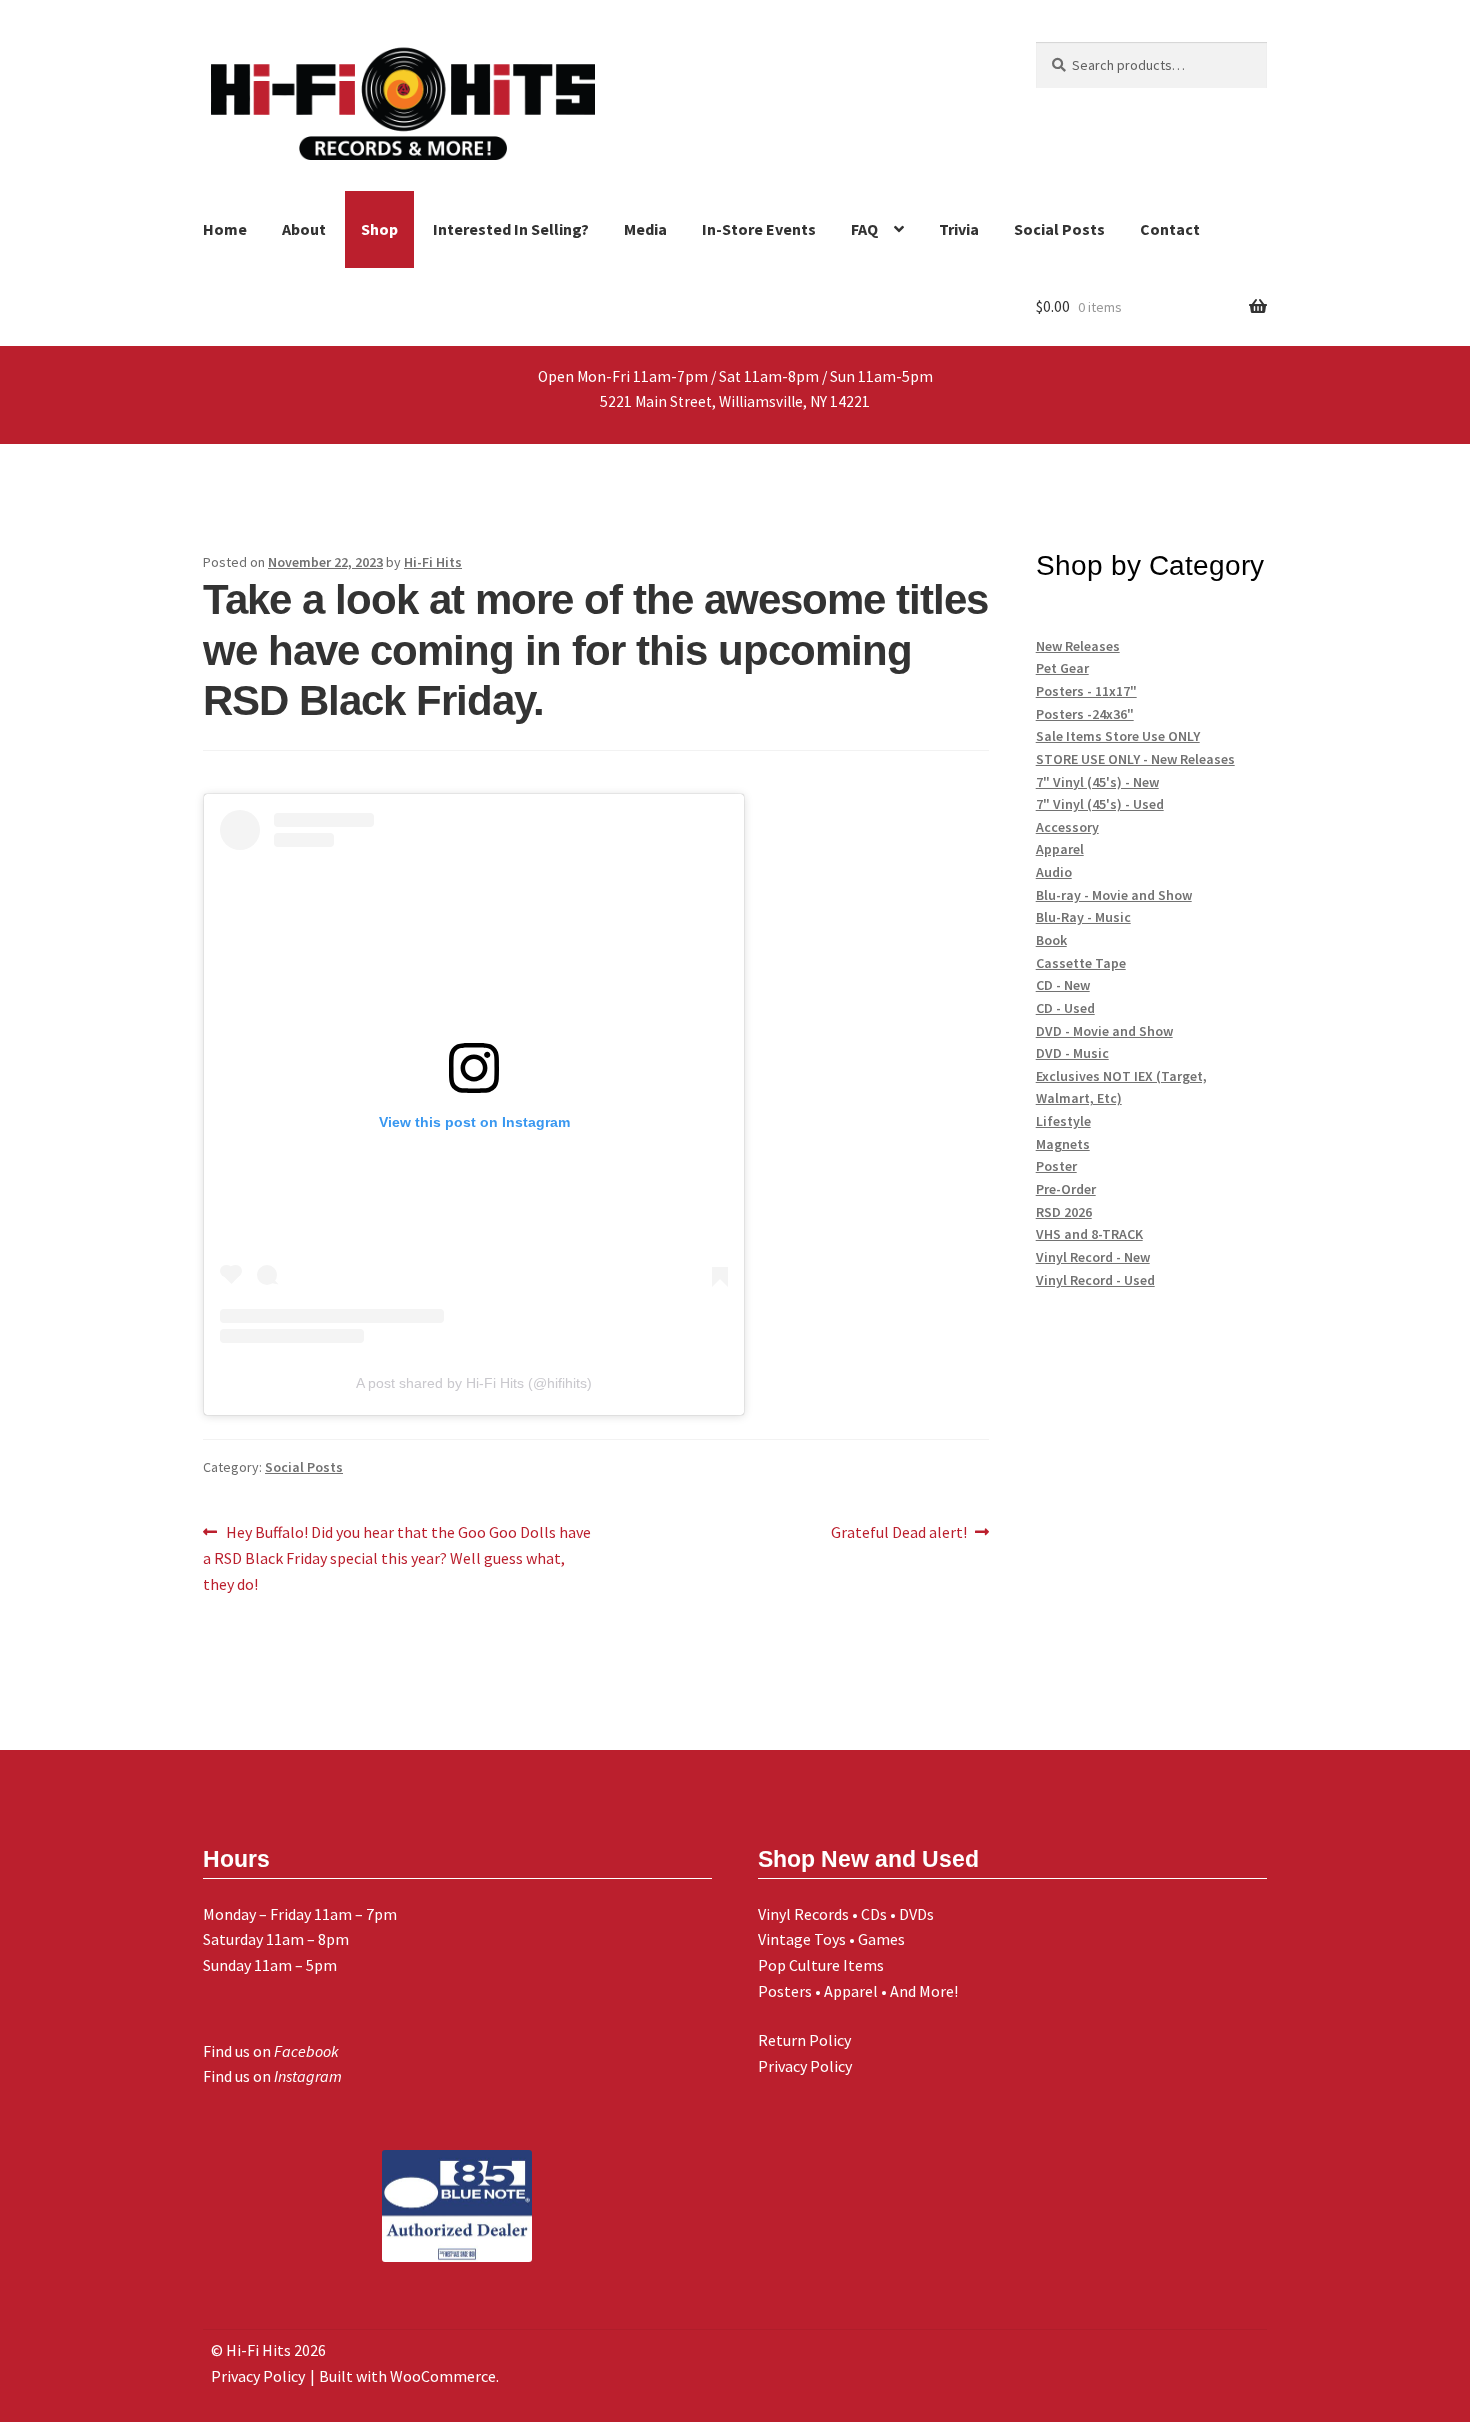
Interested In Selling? (511, 229)
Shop (379, 229)
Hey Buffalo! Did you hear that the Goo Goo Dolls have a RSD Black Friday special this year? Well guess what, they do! (397, 1557)
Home (225, 229)
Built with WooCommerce (407, 2376)
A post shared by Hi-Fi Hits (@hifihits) (474, 1383)
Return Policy (804, 2040)
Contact (1170, 229)
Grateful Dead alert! (899, 1533)
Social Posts (1059, 229)
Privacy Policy (805, 2066)
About (304, 229)
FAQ (864, 229)
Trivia (959, 229)
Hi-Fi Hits (433, 562)
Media (645, 229)
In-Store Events (759, 229)
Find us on (271, 2051)
